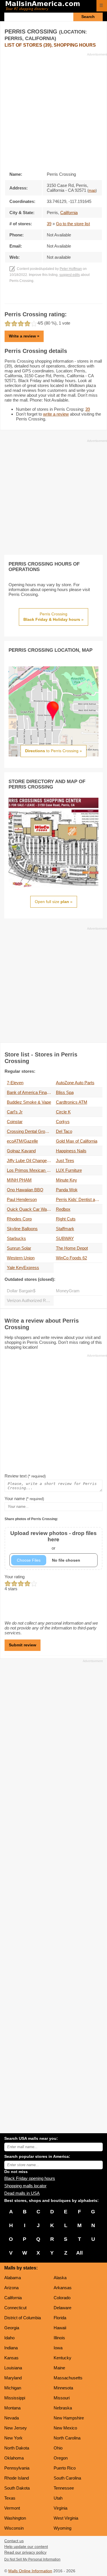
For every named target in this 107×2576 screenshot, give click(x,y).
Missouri (62, 2398)
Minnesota (63, 2388)
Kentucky (62, 2358)
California (13, 2298)
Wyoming (62, 2528)
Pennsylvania (17, 2468)
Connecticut (15, 2308)
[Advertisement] (53, 110)
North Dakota (17, 2448)
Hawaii (60, 2328)
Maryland (13, 2378)
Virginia (60, 2508)
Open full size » (54, 902)
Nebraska (63, 2408)
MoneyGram (68, 1291)
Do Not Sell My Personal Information (32, 2559)
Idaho (9, 2338)
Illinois (59, 2338)
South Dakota (17, 2488)
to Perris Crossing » (53, 751)
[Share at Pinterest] (61, 298)
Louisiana (13, 2368)
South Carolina (67, 2478)
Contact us (14, 2541)
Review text (25, 1476)
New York (13, 2438)
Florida (60, 2318)
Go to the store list (73, 224)
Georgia (12, 2328)
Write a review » (24, 336)
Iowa (58, 2348)
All (79, 2253)
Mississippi (15, 2398)
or (53, 1540)
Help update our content (26, 2547)
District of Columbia (23, 2318)
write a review (56, 414)
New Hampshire (69, 2418)
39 (49, 224)
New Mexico (65, 2428)
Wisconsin (14, 2528)
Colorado (62, 2298)
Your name (24, 1499)
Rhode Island (17, 2478)
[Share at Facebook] (46, 298)
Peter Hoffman (71, 269)
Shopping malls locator (25, 2186)
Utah (58, 2498)
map (92, 191)
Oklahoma (14, 2458)
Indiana (11, 2348)
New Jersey (16, 2428)
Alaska (60, 2278)
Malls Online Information (30, 2571)
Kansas (11, 2358)
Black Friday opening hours (30, 2178)
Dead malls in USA (22, 2193)
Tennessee (64, 2488)
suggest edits (70, 275)
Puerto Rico (65, 2468)
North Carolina (67, 2438)
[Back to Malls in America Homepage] (49, 6)
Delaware (62, 2308)
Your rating (15, 1577)
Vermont (12, 2508)
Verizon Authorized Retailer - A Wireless (30, 1300)
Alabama (13, 2278)
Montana (12, 2408)
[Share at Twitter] (53, 298)
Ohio (58, 2448)
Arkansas (63, 2288)
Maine (59, 2368)
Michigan (13, 2388)
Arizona (11, 2288)
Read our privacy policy (25, 2552)
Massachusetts (68, 2378)
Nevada (12, 2418)
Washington (15, 2518)
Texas (10, 2498)
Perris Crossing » (53, 617)
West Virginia (66, 2518)
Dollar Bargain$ (21, 1291)
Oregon (61, 2458)
